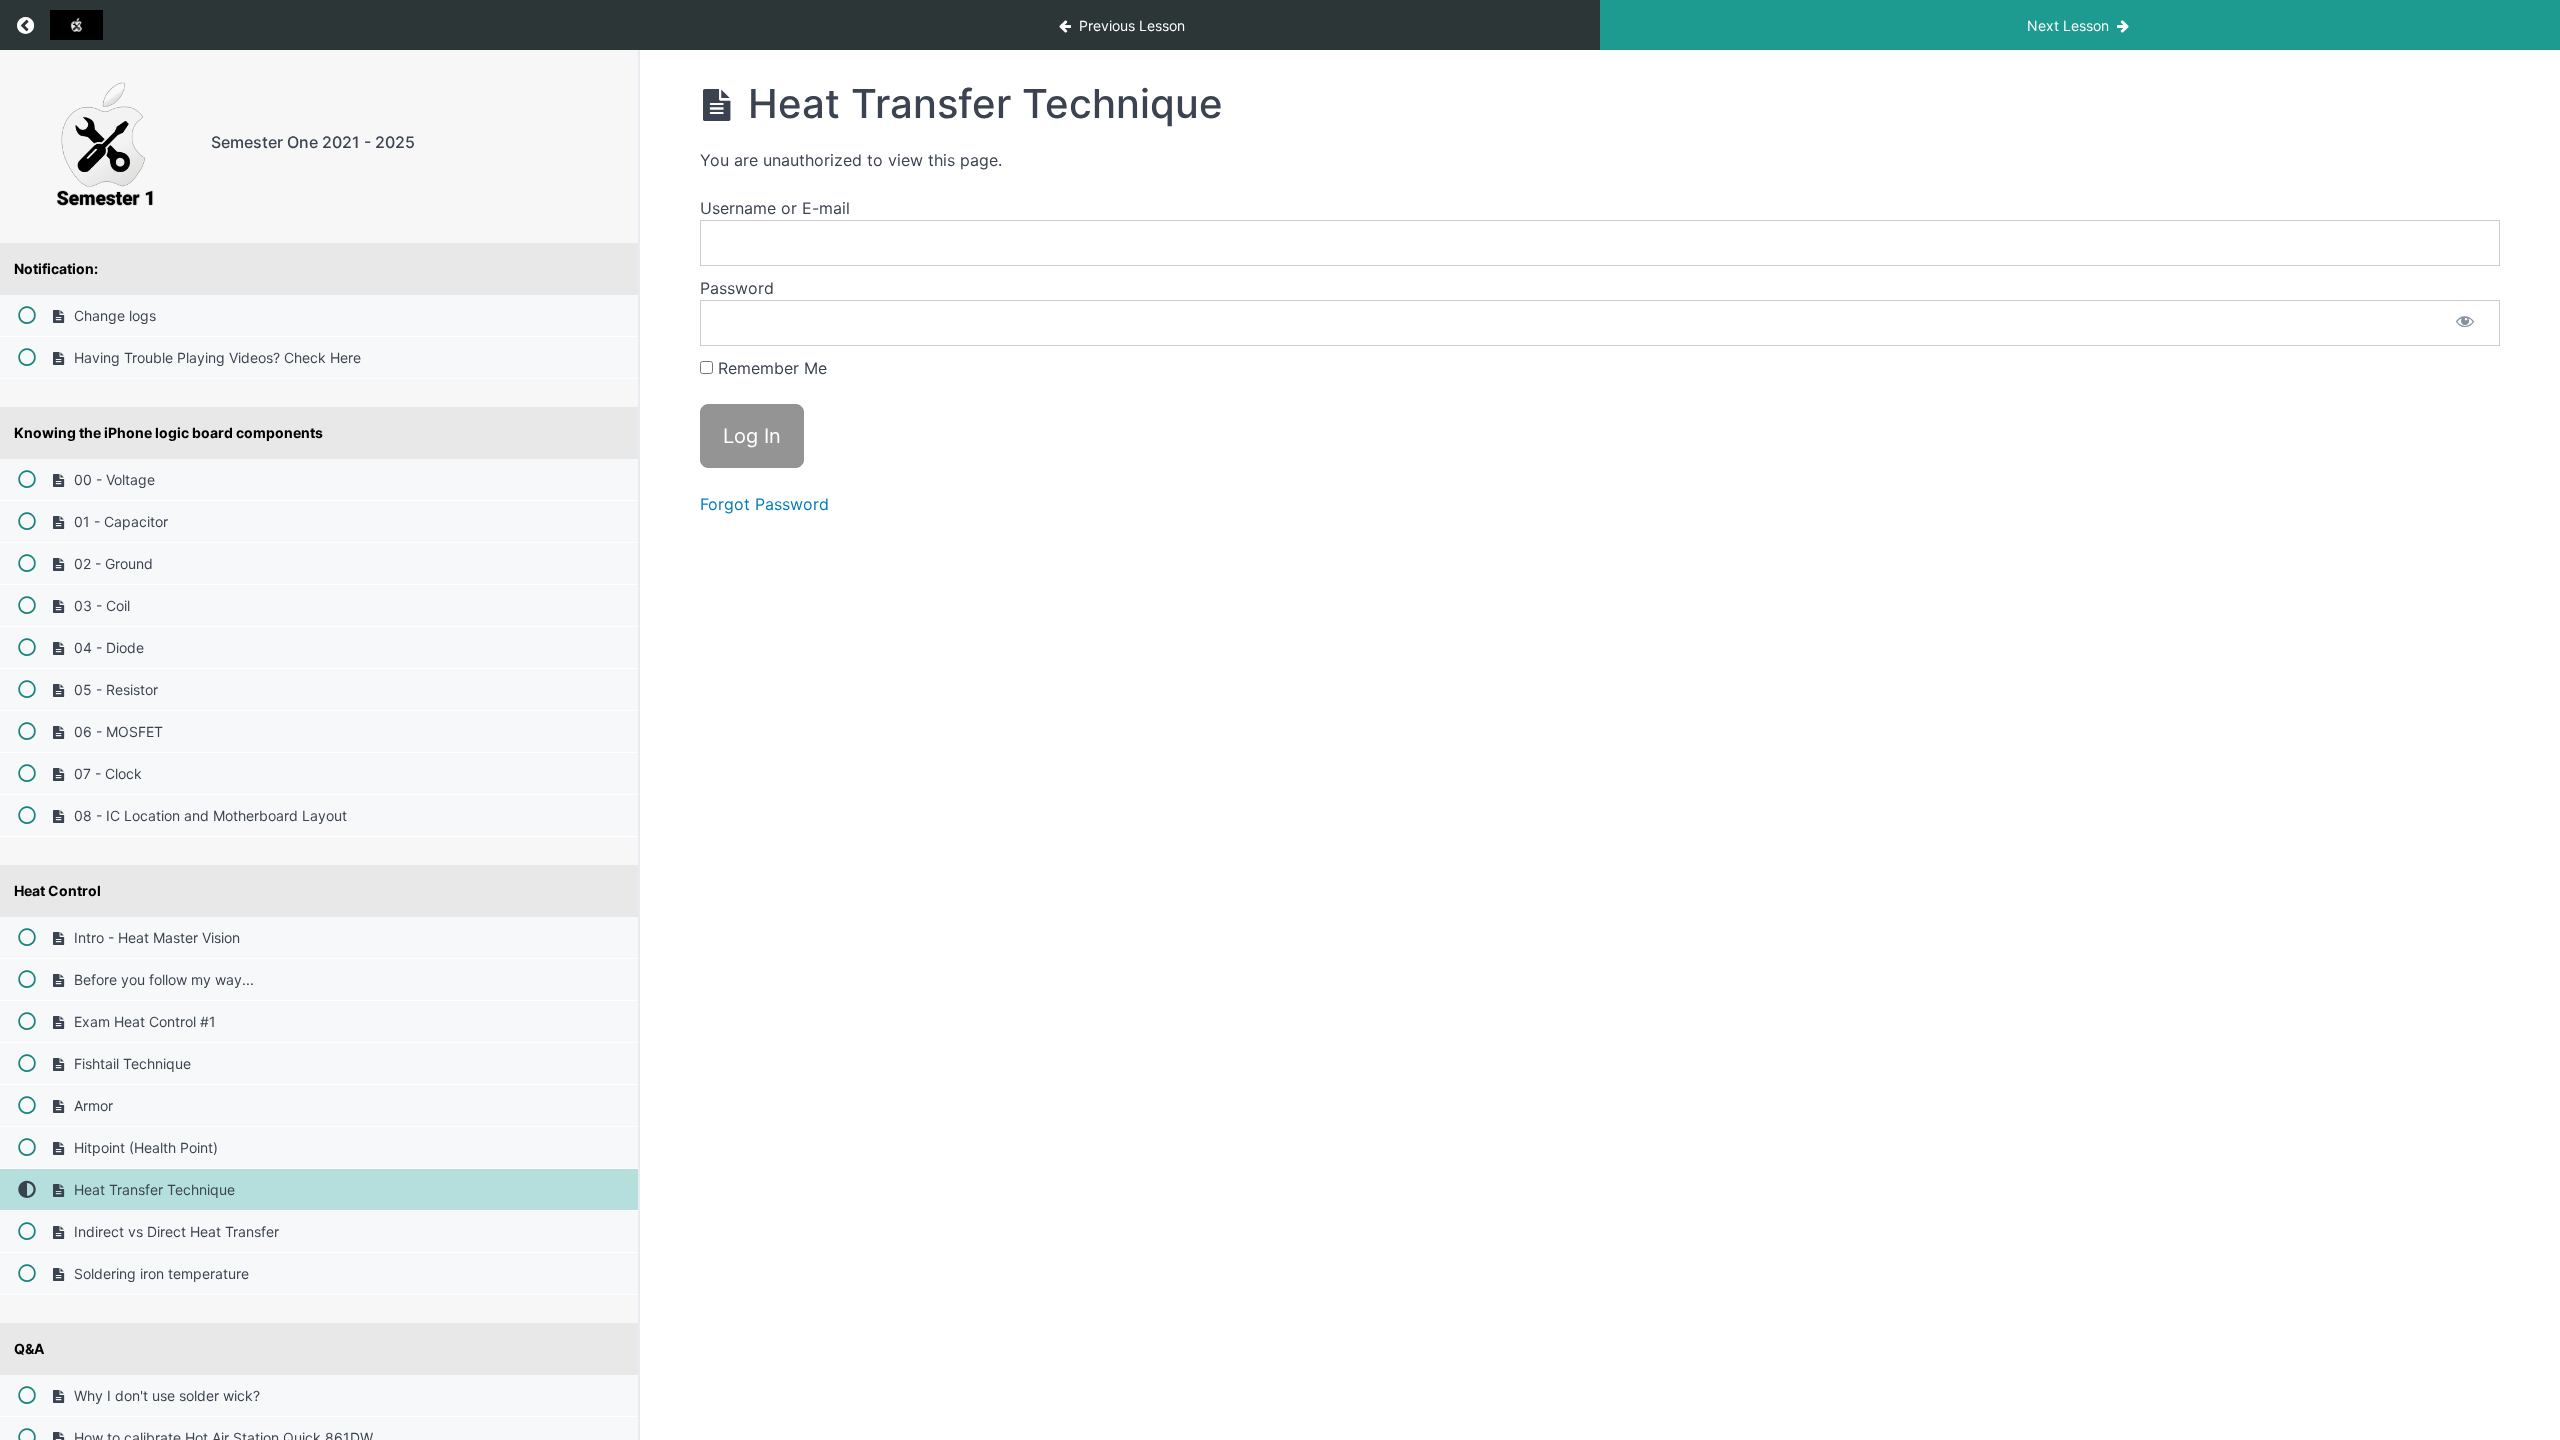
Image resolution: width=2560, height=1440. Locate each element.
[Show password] (2465, 323)
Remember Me (770, 368)
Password (737, 288)
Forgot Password (764, 504)
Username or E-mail (775, 208)
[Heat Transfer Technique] (105, 146)
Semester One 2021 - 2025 (313, 142)
